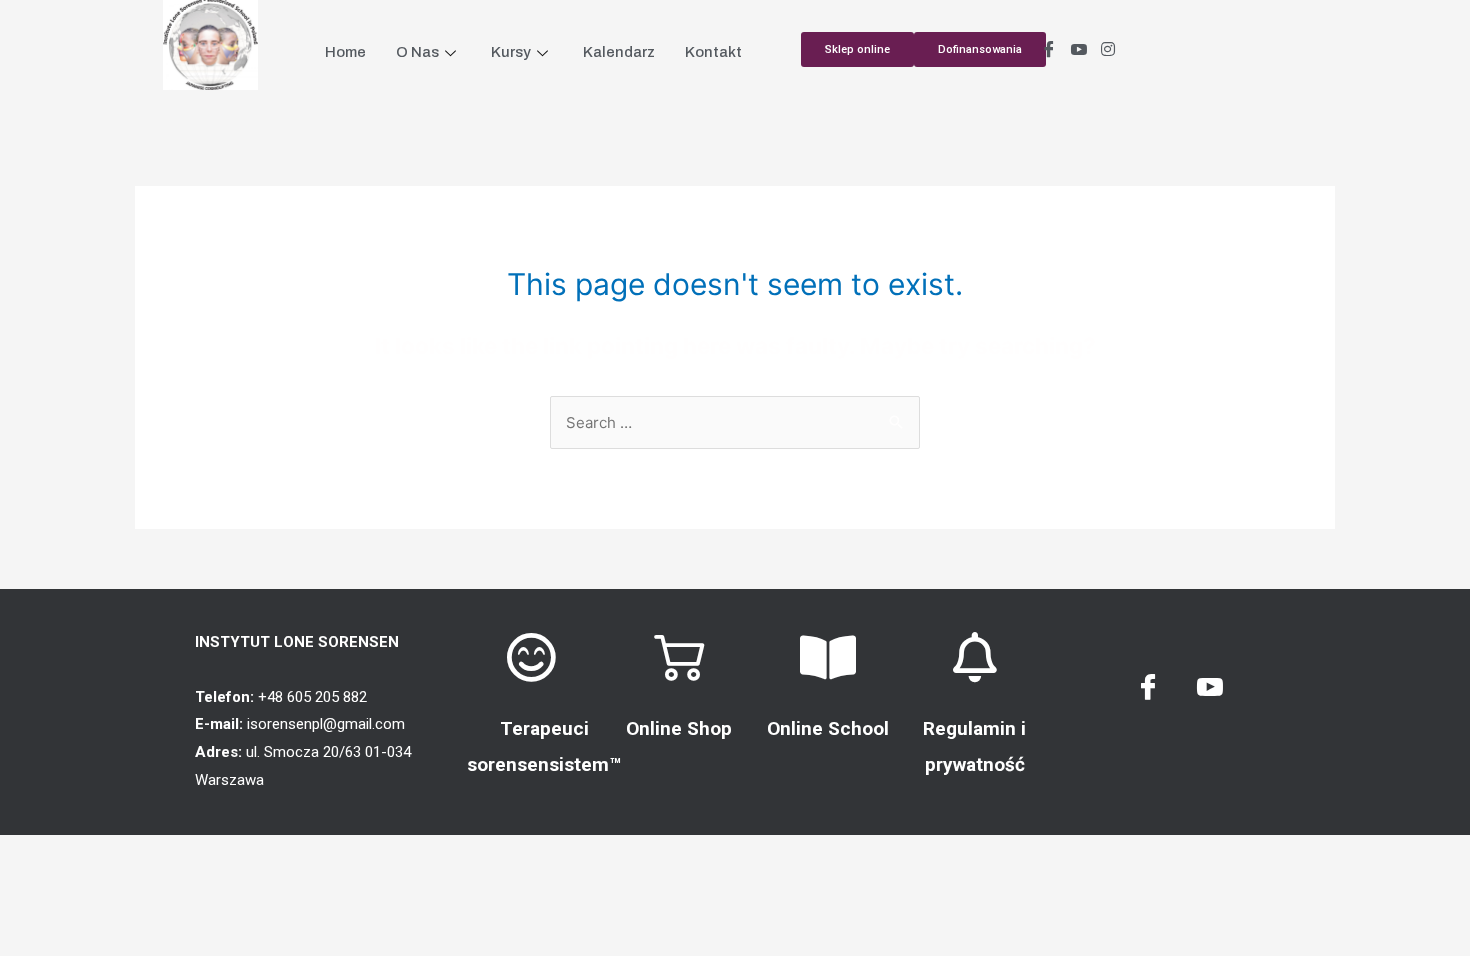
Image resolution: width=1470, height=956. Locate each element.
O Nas (417, 52)
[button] (980, 49)
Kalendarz (619, 52)
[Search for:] (735, 422)
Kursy (511, 52)
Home (345, 52)
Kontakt (713, 52)
